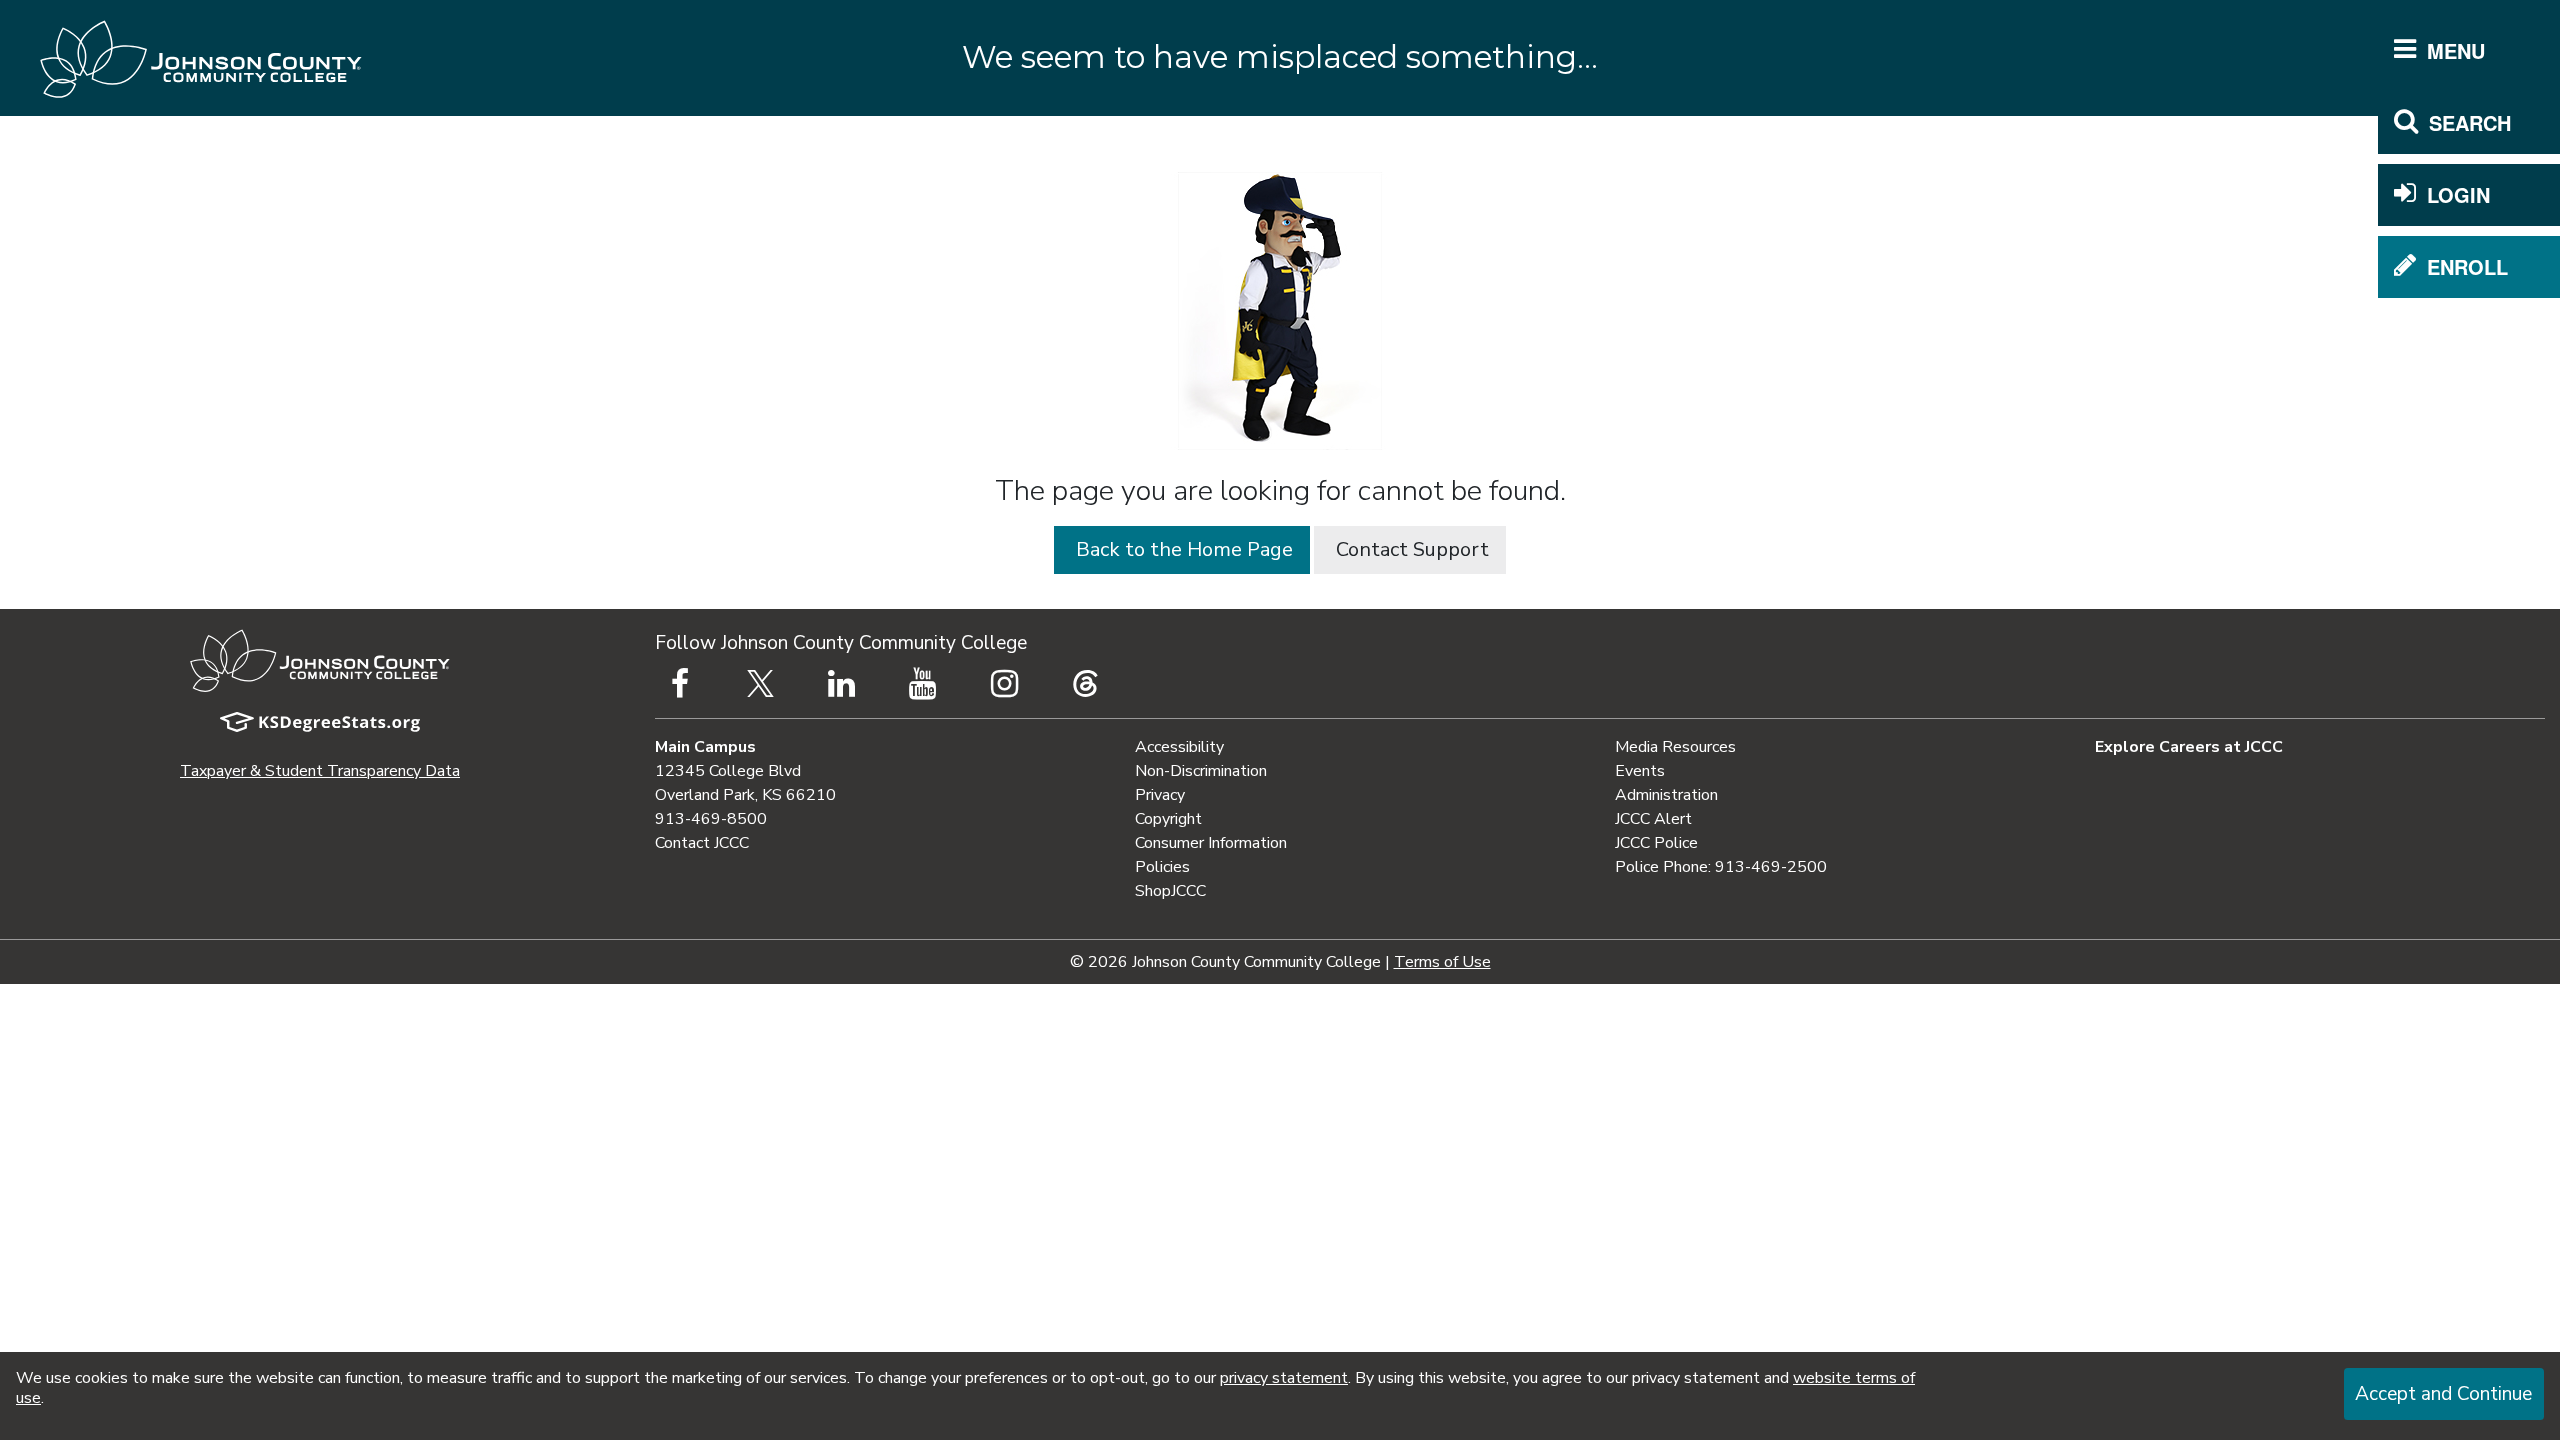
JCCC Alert (1653, 819)
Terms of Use (1442, 962)
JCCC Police (1656, 843)
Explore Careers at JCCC (2189, 747)
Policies (1162, 867)
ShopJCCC (1170, 891)
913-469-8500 (711, 819)
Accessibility (1179, 747)
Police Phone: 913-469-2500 (1721, 867)
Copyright (1168, 819)
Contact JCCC (702, 843)
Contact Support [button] (1410, 549)
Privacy (1160, 795)
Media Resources (1675, 747)
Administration (1666, 795)
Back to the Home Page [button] (1182, 549)
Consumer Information (1211, 843)
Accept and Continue (2443, 1394)
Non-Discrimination (1201, 771)
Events (1640, 771)
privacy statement (1284, 1378)
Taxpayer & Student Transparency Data (320, 771)
